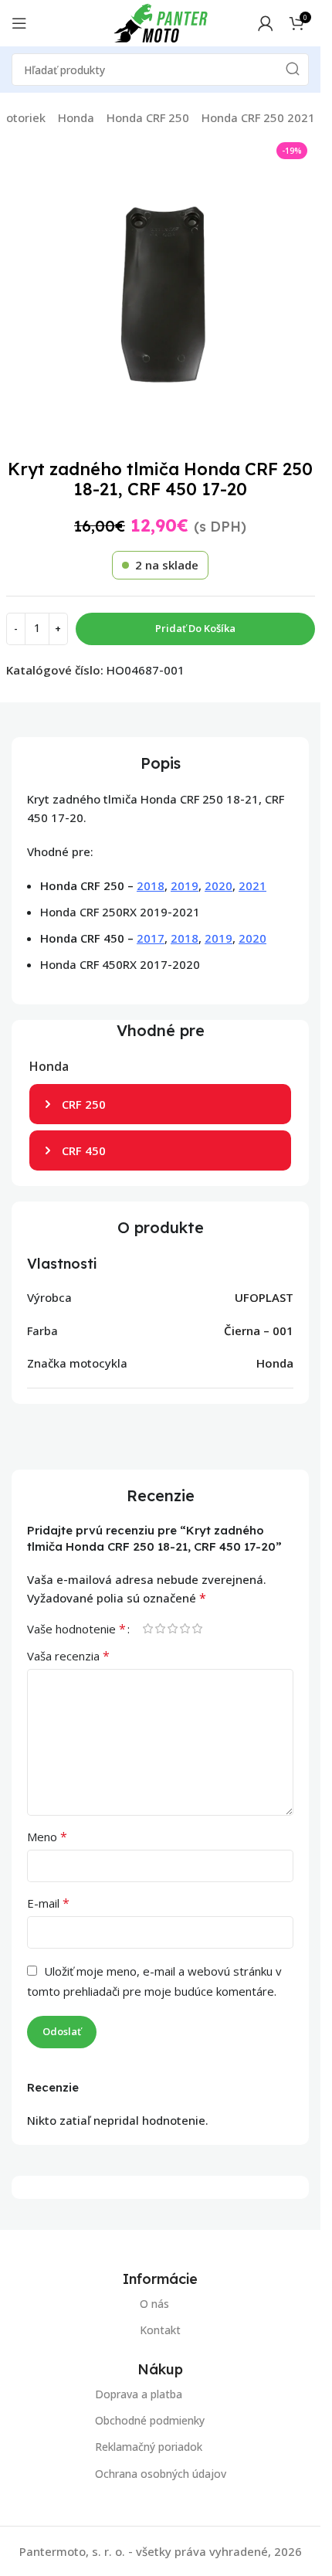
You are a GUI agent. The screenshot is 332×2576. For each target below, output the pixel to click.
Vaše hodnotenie (76, 1629)
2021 (252, 885)
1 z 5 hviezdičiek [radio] (147, 1628)
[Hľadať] (293, 70)
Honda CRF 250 (148, 117)
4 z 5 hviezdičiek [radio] (185, 1628)
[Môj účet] (266, 23)
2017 (151, 938)
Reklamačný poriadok (149, 2447)
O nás (154, 2304)
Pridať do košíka (195, 628)
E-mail (48, 1903)
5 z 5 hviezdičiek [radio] (197, 1628)
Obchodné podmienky (150, 2420)
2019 (185, 885)
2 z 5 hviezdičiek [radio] (160, 1628)
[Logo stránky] (161, 22)
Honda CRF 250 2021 (258, 117)
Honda (76, 117)
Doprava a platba (139, 2394)
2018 (151, 885)
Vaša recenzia (68, 1656)
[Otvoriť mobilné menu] (19, 23)
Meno (47, 1837)
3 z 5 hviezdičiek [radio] (172, 1628)
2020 (219, 885)
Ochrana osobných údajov (161, 2473)
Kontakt (160, 2330)
